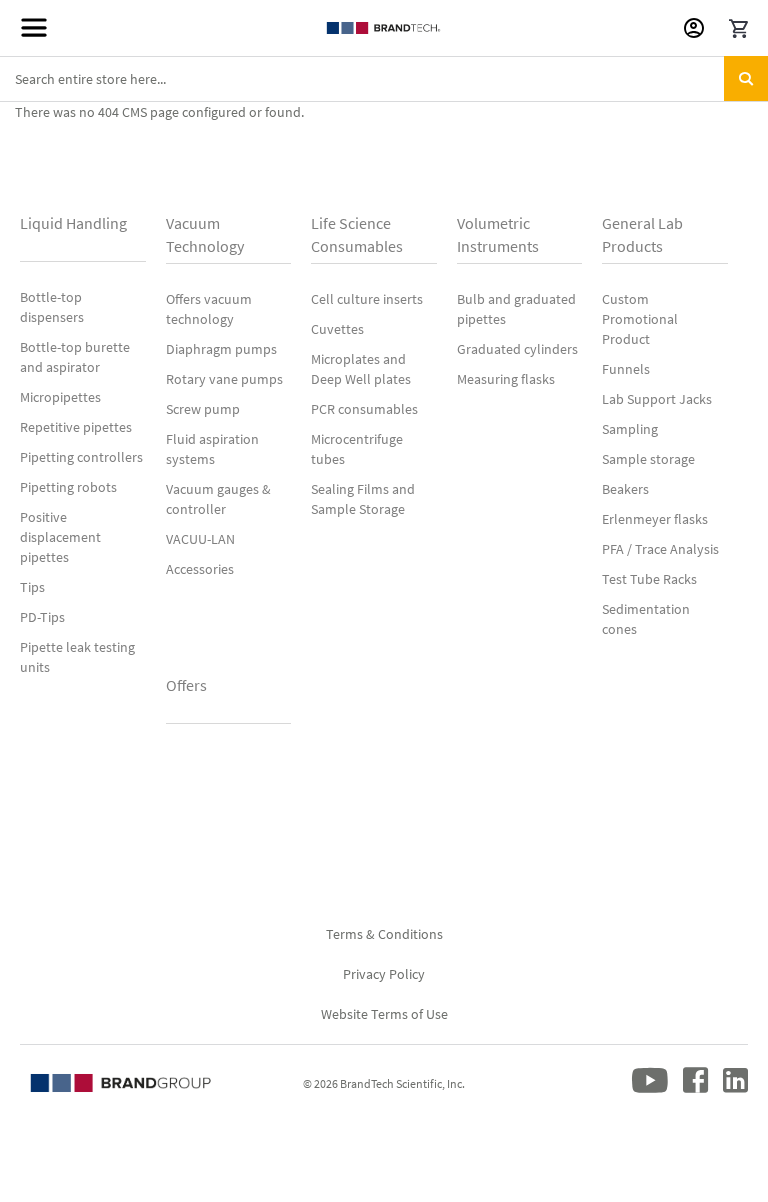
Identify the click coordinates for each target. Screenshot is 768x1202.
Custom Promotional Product (640, 319)
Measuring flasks (506, 379)
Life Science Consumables (357, 234)
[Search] (746, 78)
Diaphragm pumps (221, 349)
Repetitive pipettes (76, 427)
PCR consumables (364, 409)
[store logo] (384, 28)
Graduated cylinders (517, 349)
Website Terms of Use (384, 1014)
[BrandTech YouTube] (650, 1088)
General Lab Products (642, 234)
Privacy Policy (384, 974)
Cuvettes (337, 329)
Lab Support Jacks (657, 399)
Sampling (630, 429)
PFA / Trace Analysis (660, 549)
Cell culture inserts (367, 299)
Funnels (626, 369)
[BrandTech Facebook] (695, 1088)
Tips (32, 587)
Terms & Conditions (384, 934)
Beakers (625, 489)
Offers (186, 685)
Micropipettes (60, 397)
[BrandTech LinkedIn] (735, 1088)
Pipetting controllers (81, 457)
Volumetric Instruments (498, 234)
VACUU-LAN (200, 539)
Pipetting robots (68, 487)
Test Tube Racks (649, 579)
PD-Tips (42, 617)
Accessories (200, 569)
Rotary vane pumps (224, 379)
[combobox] (384, 79)
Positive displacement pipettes (60, 537)
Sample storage (648, 459)
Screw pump (203, 409)
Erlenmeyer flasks (655, 519)
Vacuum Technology (205, 234)
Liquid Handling (73, 223)
